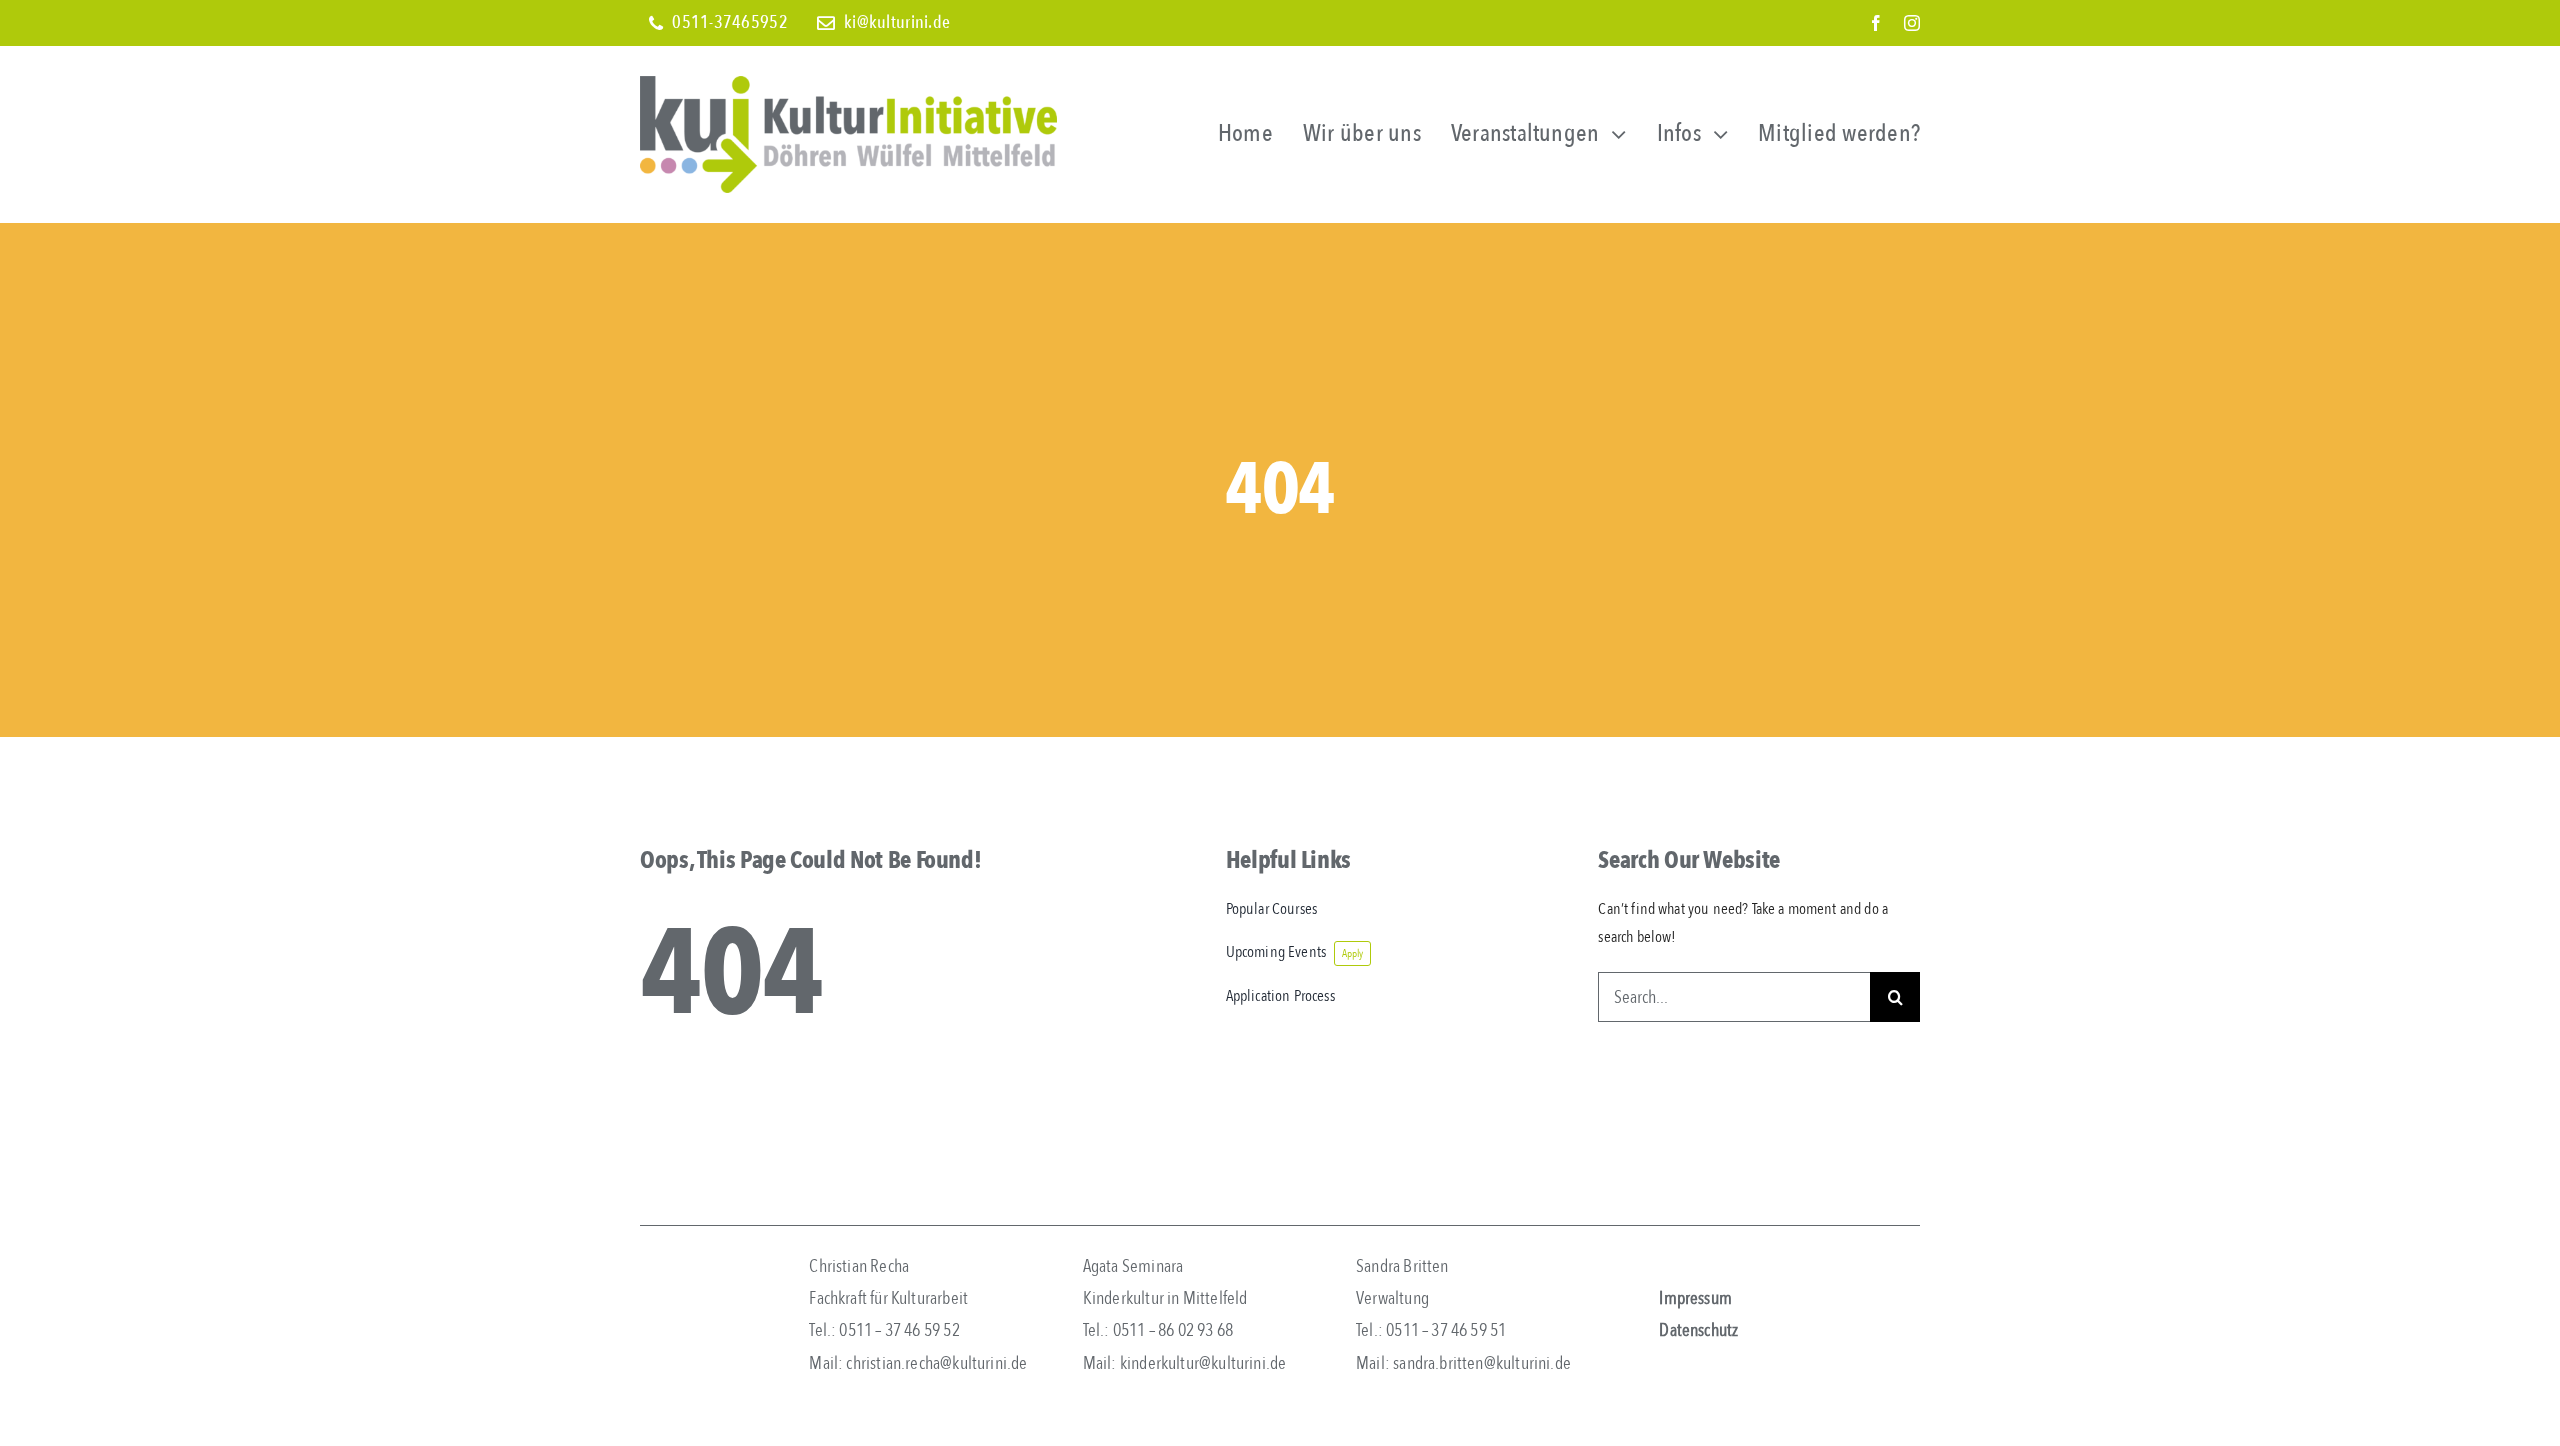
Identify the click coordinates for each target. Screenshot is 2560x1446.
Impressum (1695, 1298)
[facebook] (1876, 23)
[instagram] (1912, 23)
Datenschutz (1698, 1330)
